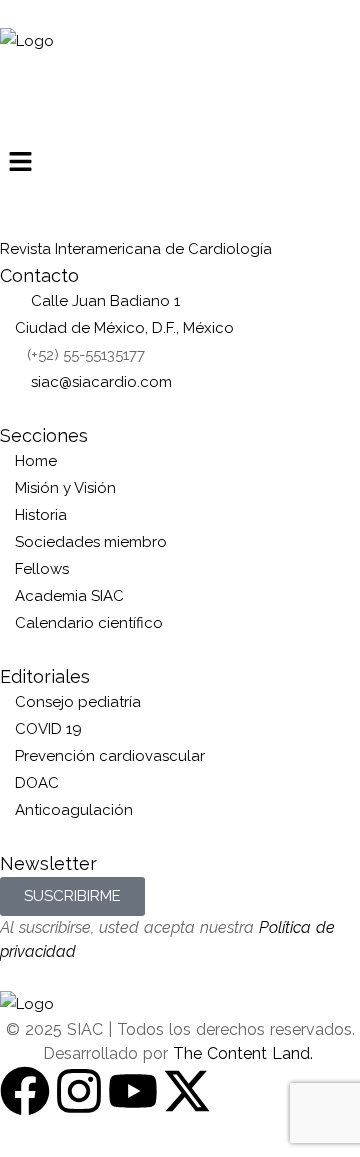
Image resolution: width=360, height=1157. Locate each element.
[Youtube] (133, 1091)
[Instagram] (79, 1091)
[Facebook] (25, 1091)
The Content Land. (245, 1053)
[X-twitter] (187, 1091)
